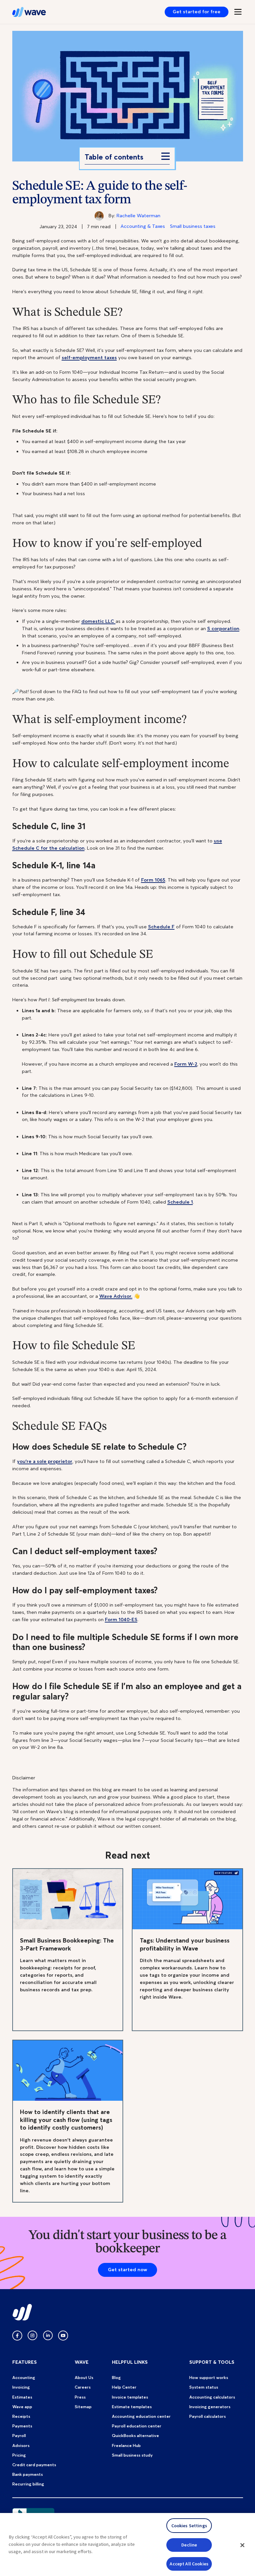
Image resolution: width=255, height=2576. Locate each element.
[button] (242, 2545)
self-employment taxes (89, 358)
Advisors (21, 2445)
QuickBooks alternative (135, 2436)
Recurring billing (28, 2484)
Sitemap (83, 2407)
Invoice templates (130, 2397)
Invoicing (21, 2387)
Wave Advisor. (116, 1296)
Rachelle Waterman (138, 216)
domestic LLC (98, 621)
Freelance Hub (126, 2445)
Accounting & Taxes (143, 226)
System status (204, 2387)
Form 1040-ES (121, 1619)
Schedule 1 (180, 1202)
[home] (29, 12)
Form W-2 (186, 1064)
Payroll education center (137, 2426)
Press (80, 2397)
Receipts (21, 2416)
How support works (209, 2378)
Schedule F (161, 927)
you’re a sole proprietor (45, 1461)
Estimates (22, 2397)
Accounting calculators (212, 2397)
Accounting (24, 2378)
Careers (83, 2387)
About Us (84, 2378)
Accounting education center (141, 2416)
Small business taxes (193, 226)
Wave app (22, 2407)
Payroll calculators (208, 2416)
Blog (116, 2378)
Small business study (132, 2455)
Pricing (19, 2455)
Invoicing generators (210, 2407)
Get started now (127, 2270)
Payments (22, 2426)
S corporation (223, 628)
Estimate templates (132, 2407)
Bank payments (28, 2474)
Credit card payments (34, 2465)
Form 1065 (153, 880)
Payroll (19, 2436)
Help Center (124, 2387)
